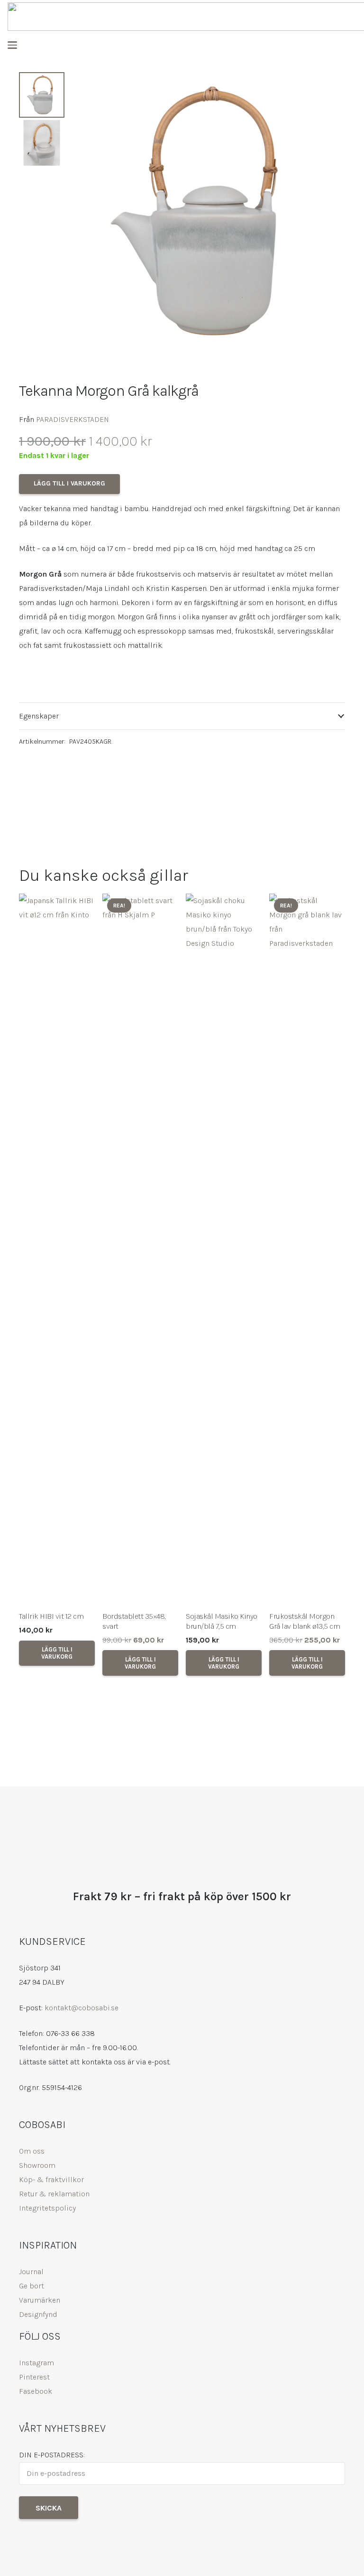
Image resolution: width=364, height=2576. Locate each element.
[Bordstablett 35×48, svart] (140, 1250)
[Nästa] (332, 1285)
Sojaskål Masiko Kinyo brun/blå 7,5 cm (222, 1621)
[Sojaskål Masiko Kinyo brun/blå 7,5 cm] (224, 1250)
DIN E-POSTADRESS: (52, 2455)
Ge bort (32, 2286)
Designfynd (38, 2314)
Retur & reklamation (54, 2194)
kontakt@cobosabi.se (82, 2008)
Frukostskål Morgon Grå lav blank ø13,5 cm (305, 1621)
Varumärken (40, 2300)
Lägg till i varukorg (69, 483)
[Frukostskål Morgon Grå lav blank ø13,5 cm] (307, 1250)
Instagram (36, 2363)
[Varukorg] (347, 45)
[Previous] (32, 1285)
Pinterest (34, 2377)
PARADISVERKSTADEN (73, 419)
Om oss (32, 2151)
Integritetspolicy (47, 2208)
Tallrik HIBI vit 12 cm (51, 1616)
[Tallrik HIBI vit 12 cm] (57, 1250)
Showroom (37, 2165)
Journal (31, 2272)
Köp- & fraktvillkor (51, 2179)
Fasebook (36, 2391)
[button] (12, 45)
